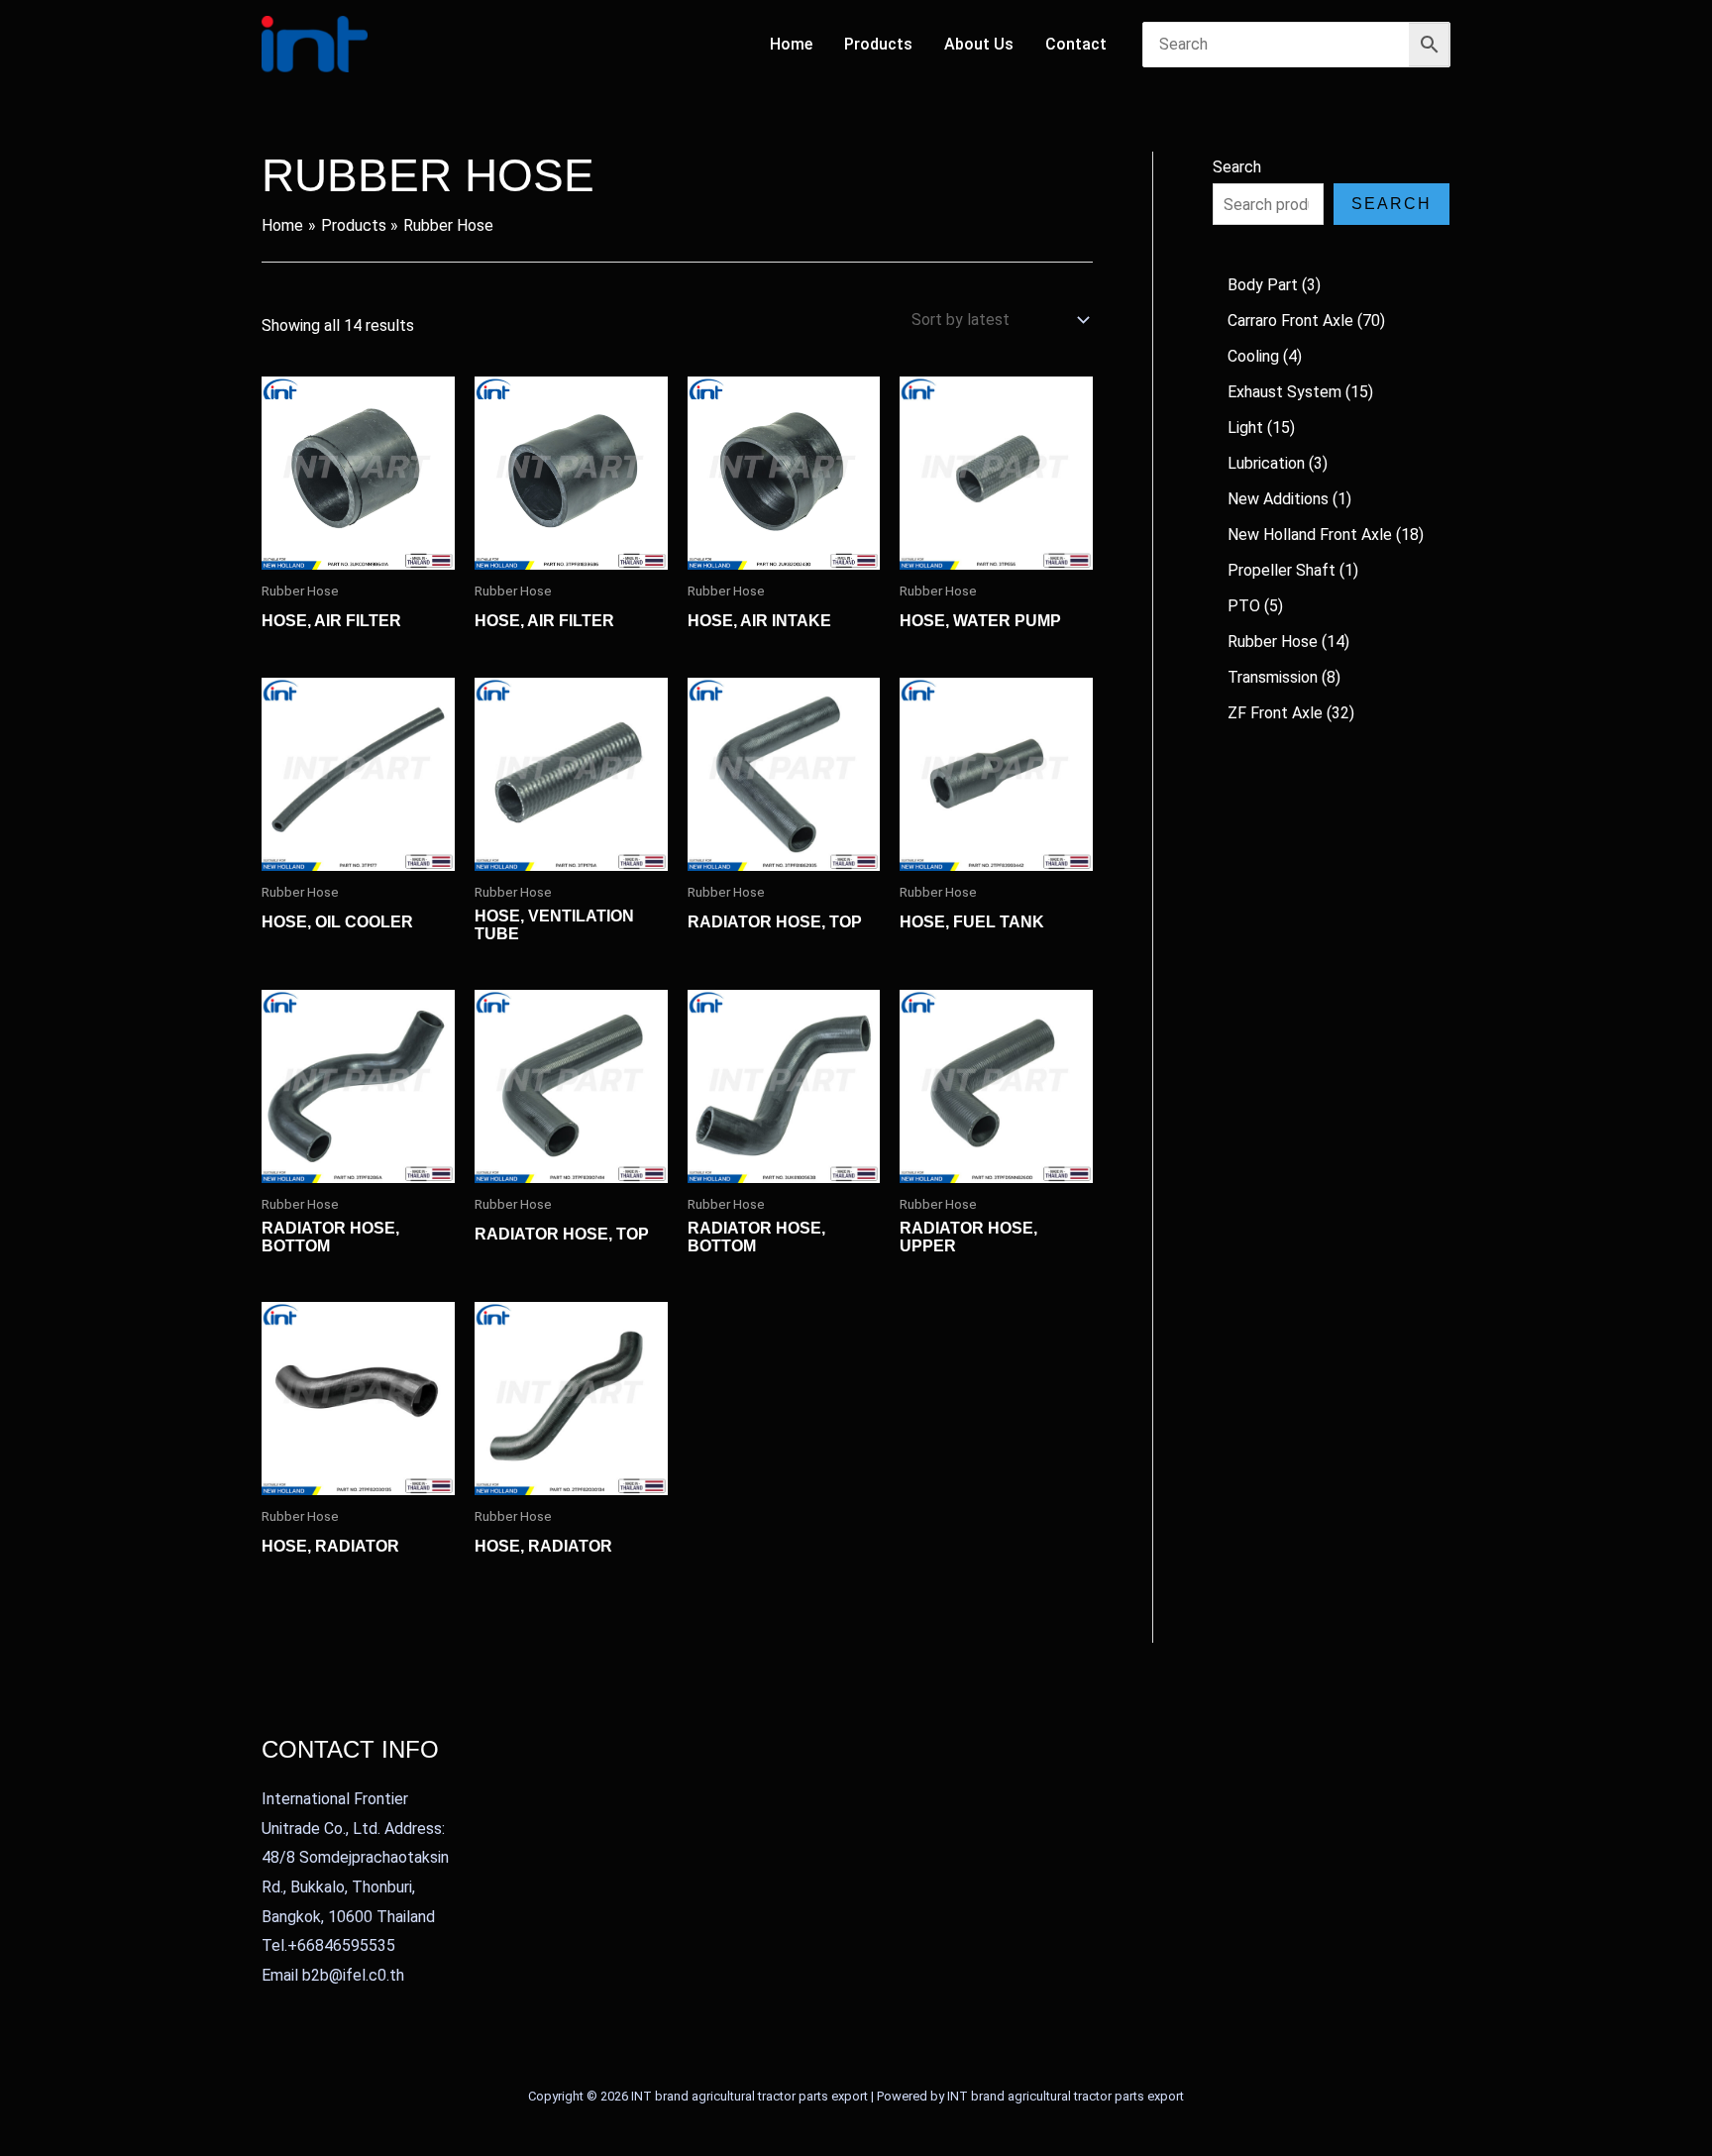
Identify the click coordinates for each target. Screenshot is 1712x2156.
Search (1237, 167)
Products (878, 44)
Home (791, 44)
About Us (979, 44)
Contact (1076, 44)
